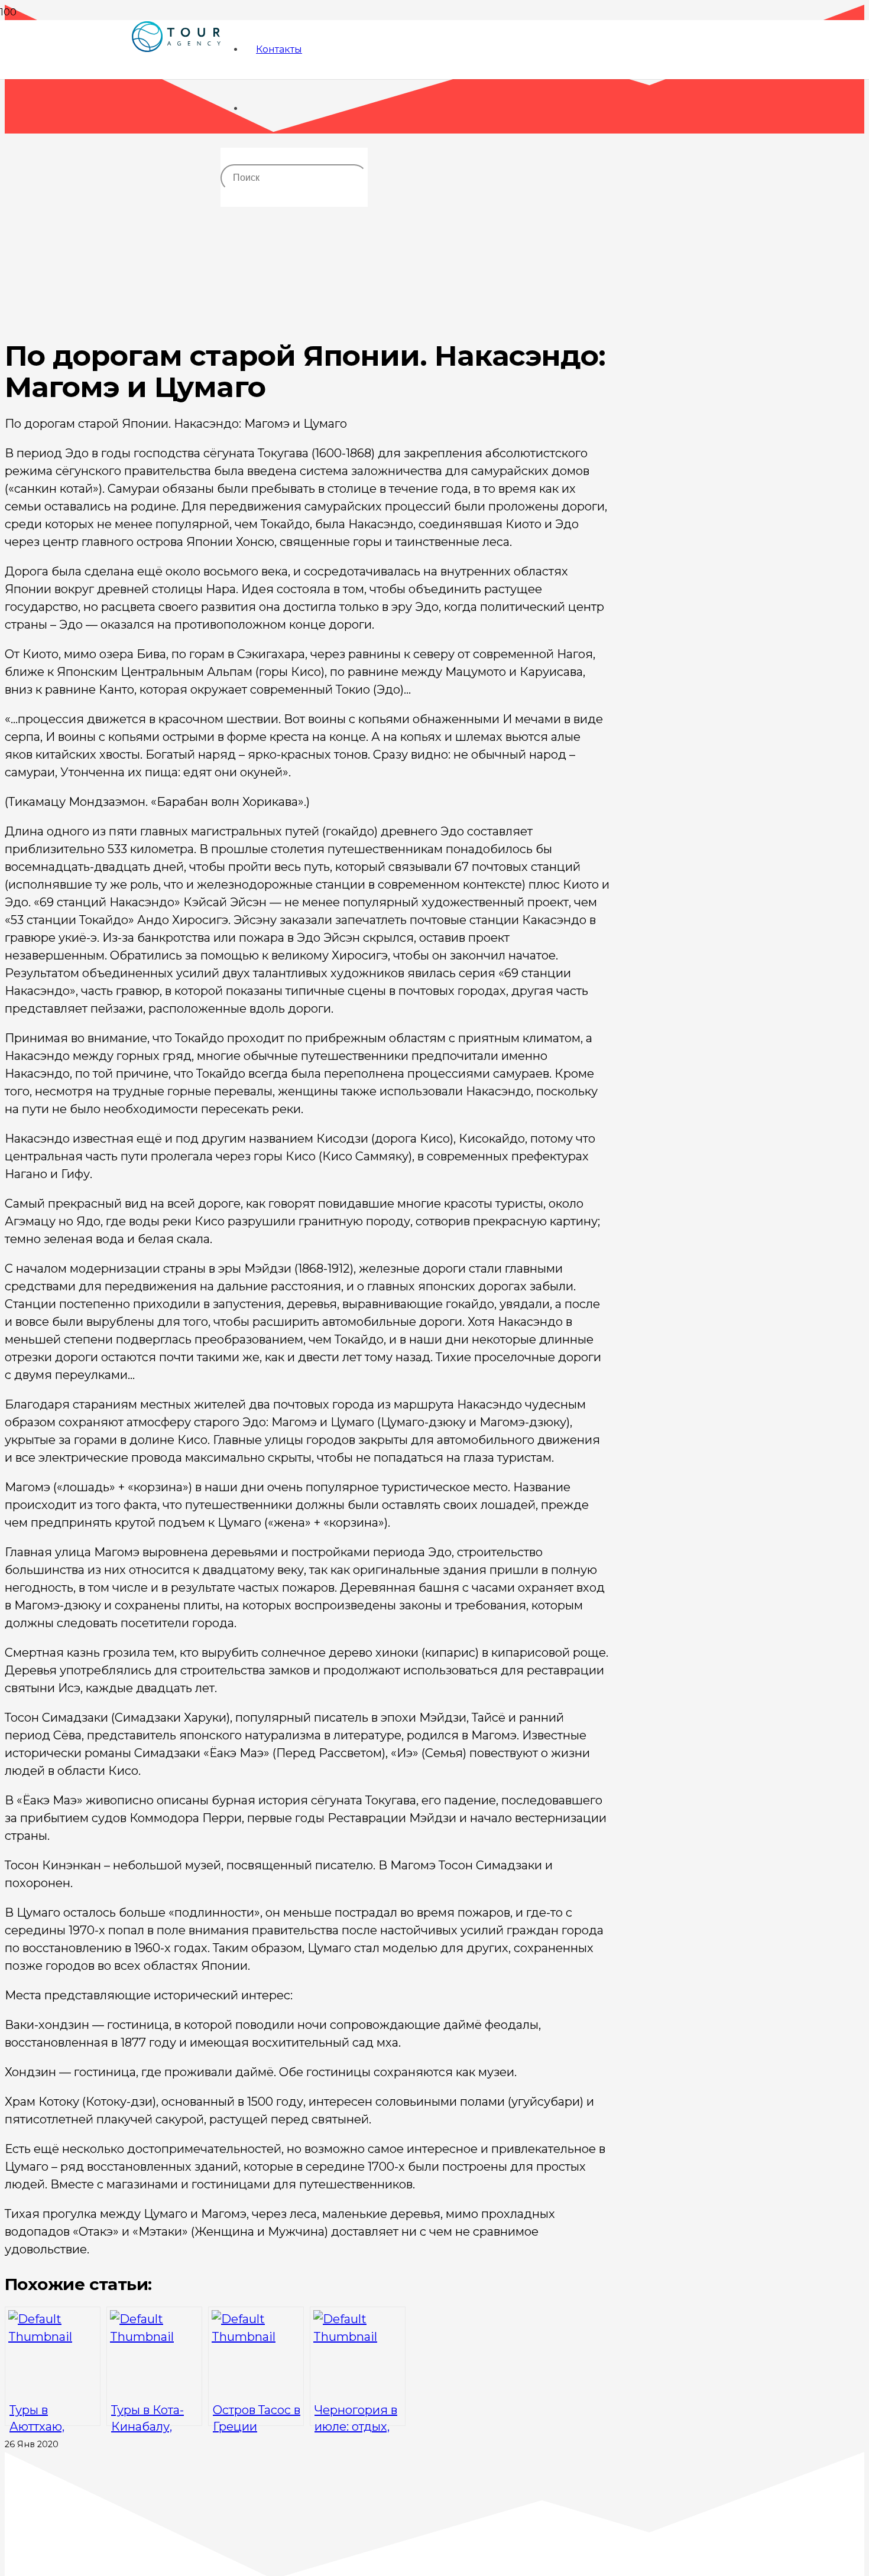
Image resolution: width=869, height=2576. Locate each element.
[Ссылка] (176, 78)
